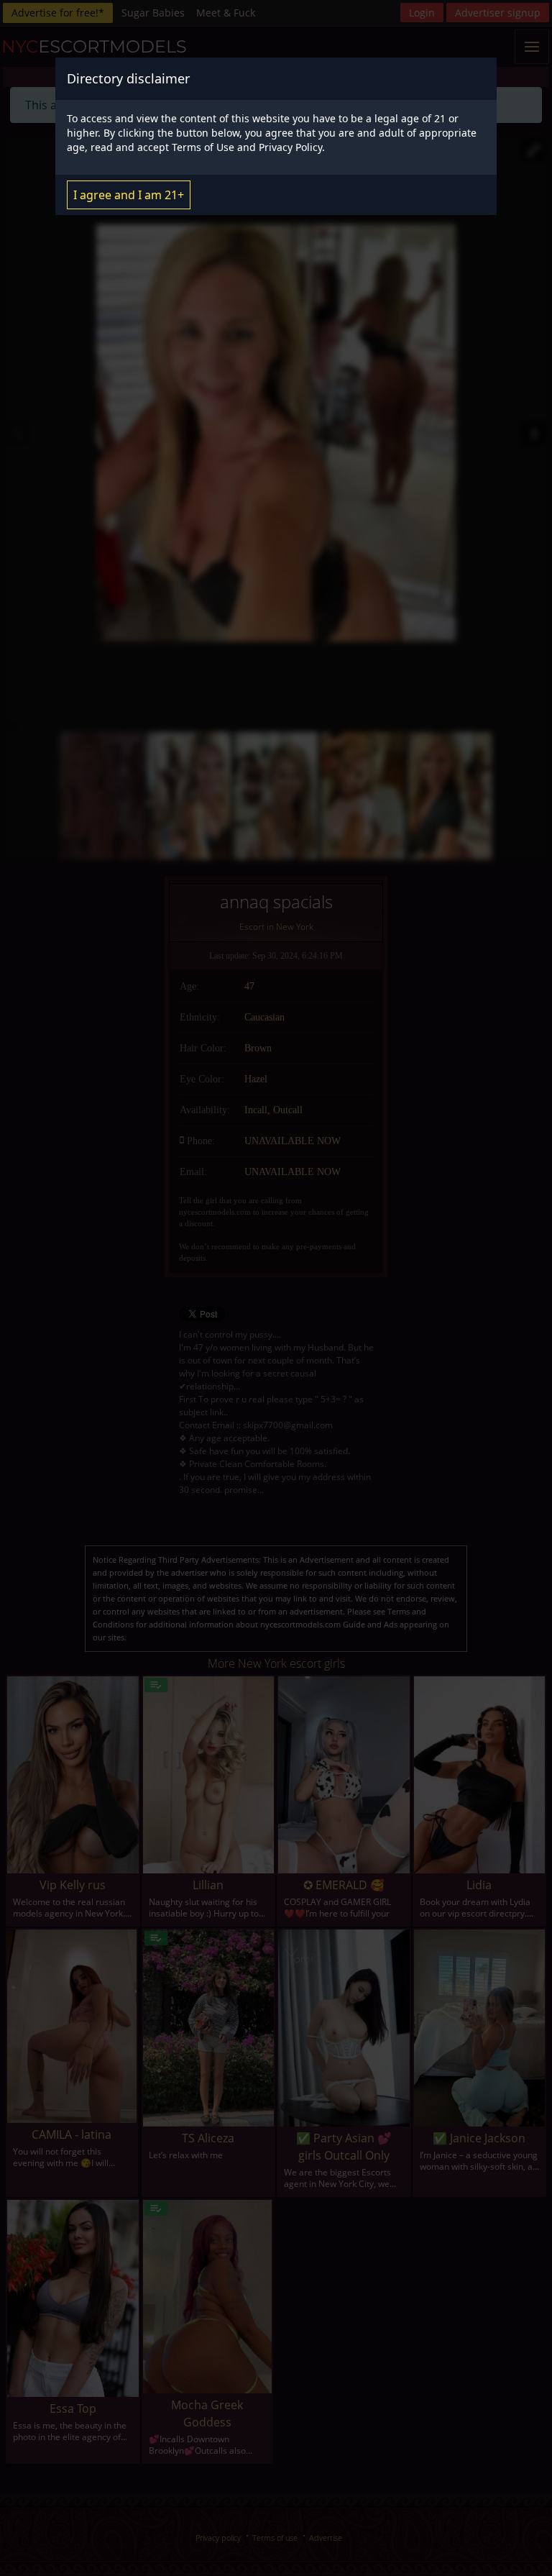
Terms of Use (203, 147)
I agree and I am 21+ (129, 195)
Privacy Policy (290, 147)
